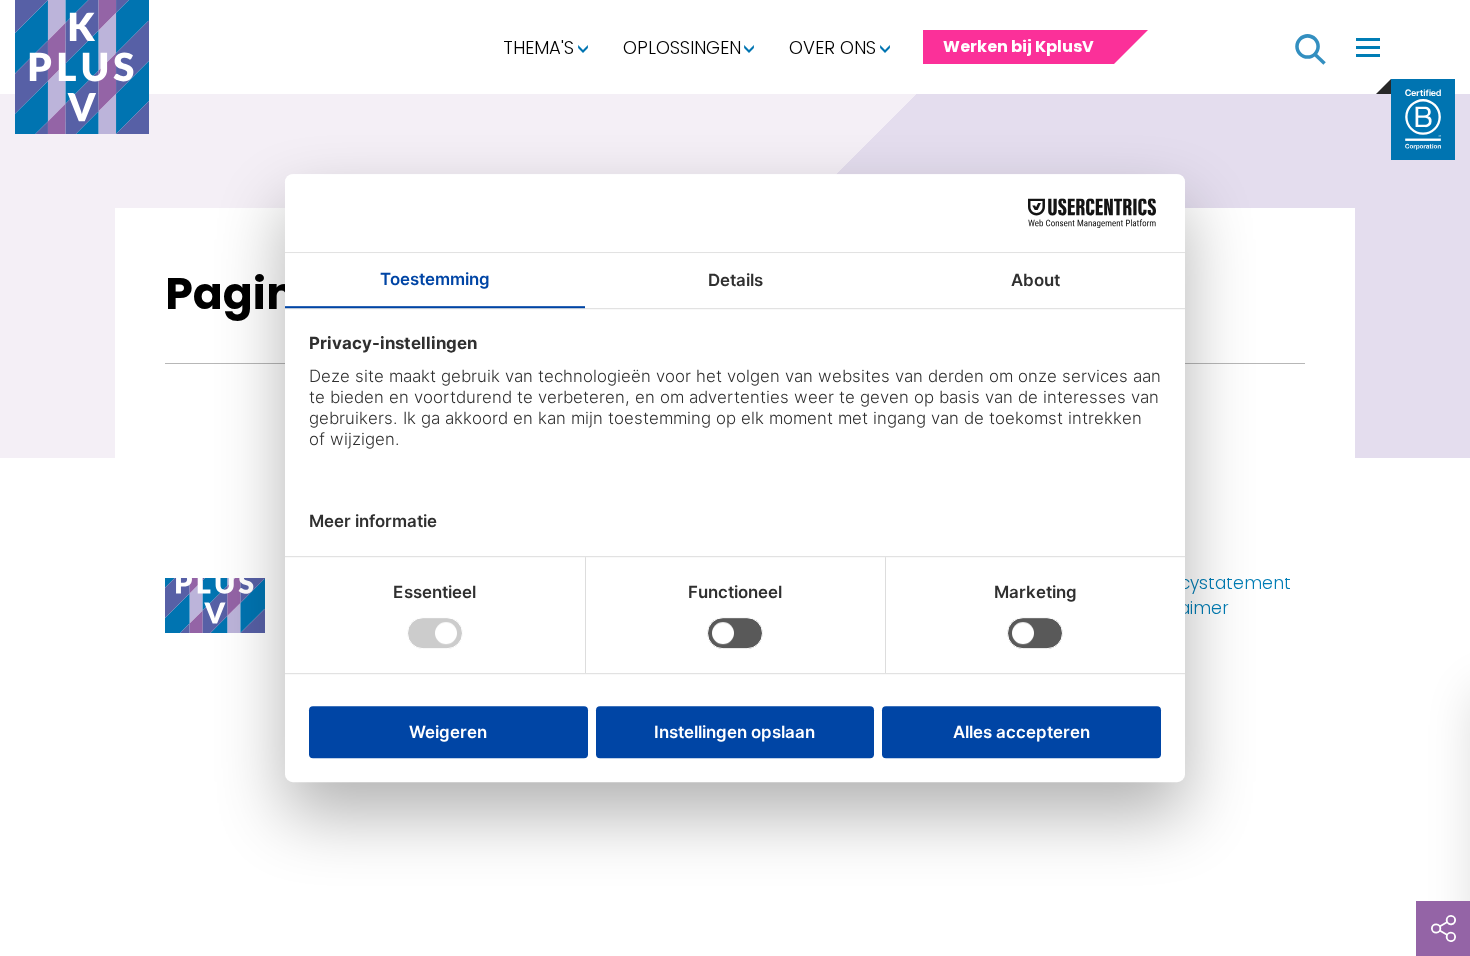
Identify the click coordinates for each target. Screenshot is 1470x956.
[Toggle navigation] (1368, 47)
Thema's (538, 47)
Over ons (832, 47)
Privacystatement (1215, 583)
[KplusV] (82, 72)
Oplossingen (682, 47)
